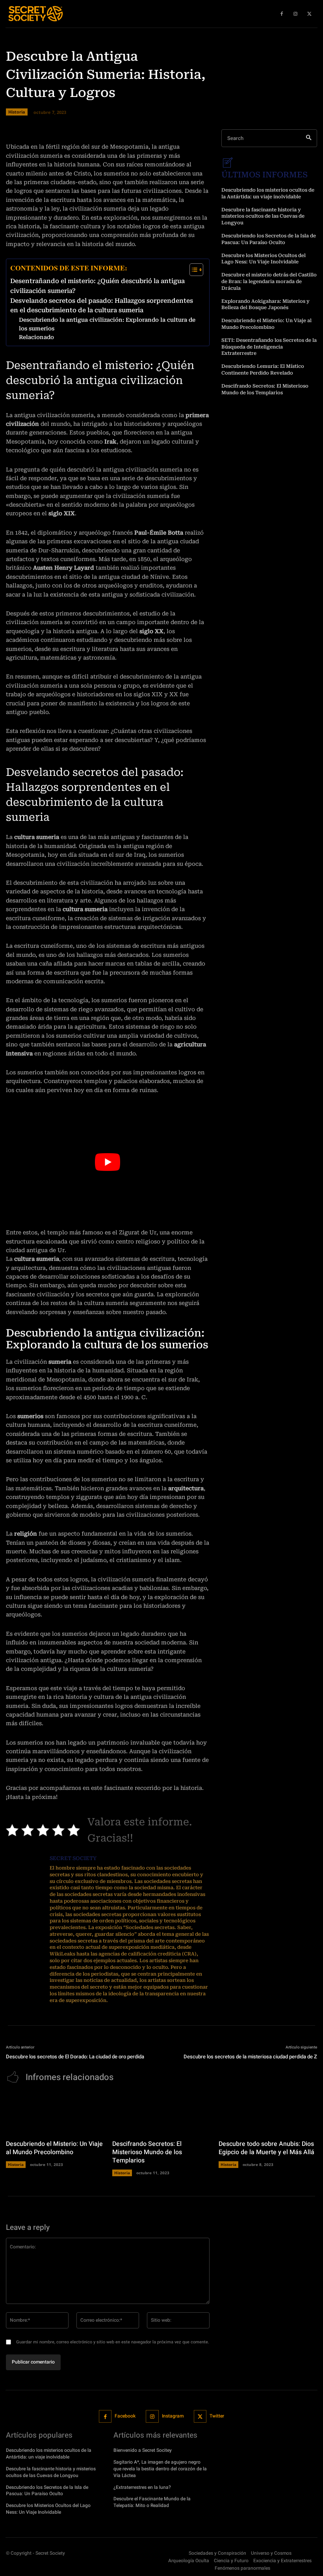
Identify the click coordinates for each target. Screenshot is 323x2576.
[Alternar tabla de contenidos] (192, 270)
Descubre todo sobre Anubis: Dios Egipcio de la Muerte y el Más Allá (266, 2148)
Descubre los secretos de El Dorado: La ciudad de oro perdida (75, 2057)
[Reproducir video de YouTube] (108, 1162)
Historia (16, 2164)
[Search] (309, 138)
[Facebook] (105, 2417)
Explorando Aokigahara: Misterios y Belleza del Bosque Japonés (265, 305)
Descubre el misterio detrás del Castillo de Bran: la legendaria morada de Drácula (269, 281)
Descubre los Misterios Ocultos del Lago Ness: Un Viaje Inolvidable (264, 259)
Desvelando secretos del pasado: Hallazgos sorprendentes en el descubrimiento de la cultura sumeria (102, 306)
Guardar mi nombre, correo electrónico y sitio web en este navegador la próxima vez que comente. (113, 2342)
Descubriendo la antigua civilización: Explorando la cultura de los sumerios (107, 324)
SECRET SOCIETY (73, 1858)
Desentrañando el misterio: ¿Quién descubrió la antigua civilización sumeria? (97, 286)
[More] (264, 119)
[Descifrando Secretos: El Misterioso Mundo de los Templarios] (161, 2113)
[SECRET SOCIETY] (25, 1930)
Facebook (125, 2416)
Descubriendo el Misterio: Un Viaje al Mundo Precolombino (54, 2148)
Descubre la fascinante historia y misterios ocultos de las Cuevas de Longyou (263, 216)
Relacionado (36, 337)
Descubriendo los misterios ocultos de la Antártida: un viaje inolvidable (49, 2454)
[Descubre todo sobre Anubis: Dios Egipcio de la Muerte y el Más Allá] (268, 2113)
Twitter (217, 2416)
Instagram (173, 2416)
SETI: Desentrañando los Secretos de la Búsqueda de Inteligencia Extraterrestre (269, 347)
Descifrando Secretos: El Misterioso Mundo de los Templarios (147, 2152)
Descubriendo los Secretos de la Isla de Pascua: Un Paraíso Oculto (47, 2491)
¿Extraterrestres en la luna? (142, 2487)
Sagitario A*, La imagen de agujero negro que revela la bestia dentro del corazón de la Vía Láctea (160, 2469)
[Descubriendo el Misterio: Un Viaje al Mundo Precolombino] (55, 2113)
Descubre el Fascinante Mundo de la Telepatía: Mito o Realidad (152, 2502)
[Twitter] (200, 2417)
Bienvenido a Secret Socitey (143, 2450)
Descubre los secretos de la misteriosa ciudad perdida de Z (250, 2057)
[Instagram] (152, 2417)
